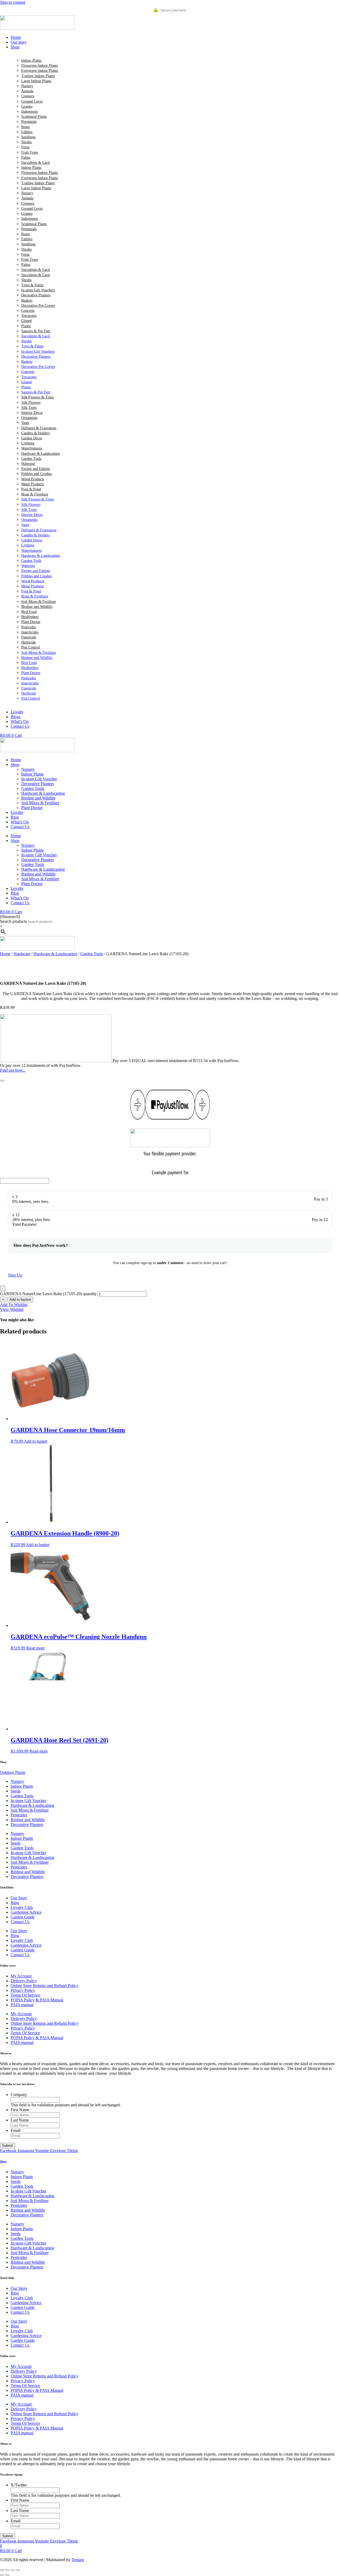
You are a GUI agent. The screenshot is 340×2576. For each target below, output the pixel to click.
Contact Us (20, 827)
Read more (35, 1648)
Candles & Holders (35, 433)
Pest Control (31, 647)
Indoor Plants (31, 60)
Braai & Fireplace (35, 494)
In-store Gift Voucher (39, 779)
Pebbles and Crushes (37, 474)
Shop (15, 765)
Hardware (22, 954)
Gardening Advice (26, 1912)
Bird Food (29, 612)
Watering (28, 464)
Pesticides (29, 627)
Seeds (16, 1791)
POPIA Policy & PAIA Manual (37, 2000)
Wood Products (33, 479)
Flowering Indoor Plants (40, 66)
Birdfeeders (30, 617)
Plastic (26, 326)
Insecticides (30, 632)
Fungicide (29, 637)
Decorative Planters (36, 295)
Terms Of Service (25, 1995)
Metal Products (33, 484)
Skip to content (13, 2)
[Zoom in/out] (2, 2570)
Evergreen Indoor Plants (40, 71)
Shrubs (26, 142)
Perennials (29, 122)
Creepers (28, 96)
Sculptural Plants (34, 117)
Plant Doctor (31, 622)
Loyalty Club (22, 1907)
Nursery (27, 86)
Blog (15, 817)
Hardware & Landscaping (41, 454)
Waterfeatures (31, 448)
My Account (21, 1976)
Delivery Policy (24, 1981)
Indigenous (29, 111)
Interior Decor (32, 413)
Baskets (27, 300)
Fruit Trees (30, 152)
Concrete (28, 311)
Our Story (19, 1898)
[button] (175, 47)
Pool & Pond (31, 489)
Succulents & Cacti (36, 163)
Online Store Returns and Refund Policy (44, 1986)
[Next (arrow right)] (7, 2575)
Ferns (25, 147)
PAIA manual (22, 2005)
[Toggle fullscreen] (7, 2570)
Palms (26, 157)
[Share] (13, 2570)
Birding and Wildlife (37, 607)
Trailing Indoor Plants (38, 76)
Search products (13, 921)
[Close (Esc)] (18, 2570)
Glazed (26, 321)
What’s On (20, 822)
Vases (25, 423)
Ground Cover (32, 101)
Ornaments (29, 418)
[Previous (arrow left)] (2, 2575)
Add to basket (20, 1300)
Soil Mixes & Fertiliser (39, 602)
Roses (25, 127)
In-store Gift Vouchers (38, 290)
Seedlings (28, 137)
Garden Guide (23, 1917)
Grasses (27, 106)
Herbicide (29, 642)
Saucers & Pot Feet (36, 331)
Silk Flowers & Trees (37, 397)
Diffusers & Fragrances (39, 428)
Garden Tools (31, 459)
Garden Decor (32, 438)
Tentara (78, 2560)
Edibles (27, 132)
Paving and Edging (36, 469)
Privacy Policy (23, 1990)
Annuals (27, 91)
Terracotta (29, 316)
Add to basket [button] (36, 1441)
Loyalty (17, 812)
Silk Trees (29, 408)
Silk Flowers (31, 403)
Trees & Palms (32, 285)
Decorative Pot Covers (38, 306)
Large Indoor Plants (36, 81)
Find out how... (13, 1070)
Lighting (28, 443)
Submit (8, 2146)
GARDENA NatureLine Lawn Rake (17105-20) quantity (48, 1294)
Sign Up (15, 1275)
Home (16, 760)
